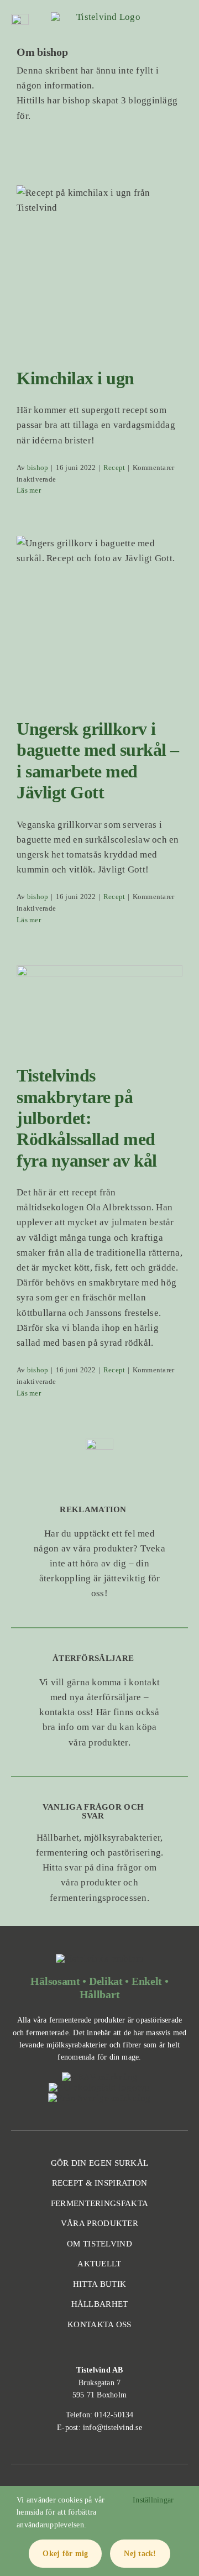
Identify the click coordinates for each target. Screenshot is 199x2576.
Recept (99, 287)
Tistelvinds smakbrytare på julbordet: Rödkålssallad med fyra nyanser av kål (86, 980)
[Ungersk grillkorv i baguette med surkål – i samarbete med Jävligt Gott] (99, 619)
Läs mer (29, 490)
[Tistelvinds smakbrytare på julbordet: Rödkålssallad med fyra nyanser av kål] (99, 1007)
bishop (38, 467)
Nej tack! (140, 2554)
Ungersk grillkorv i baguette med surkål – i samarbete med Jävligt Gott (86, 592)
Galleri (113, 253)
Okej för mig (65, 2554)
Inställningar (155, 2500)
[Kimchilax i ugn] (99, 268)
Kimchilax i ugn (86, 253)
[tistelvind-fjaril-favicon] (104, 17)
